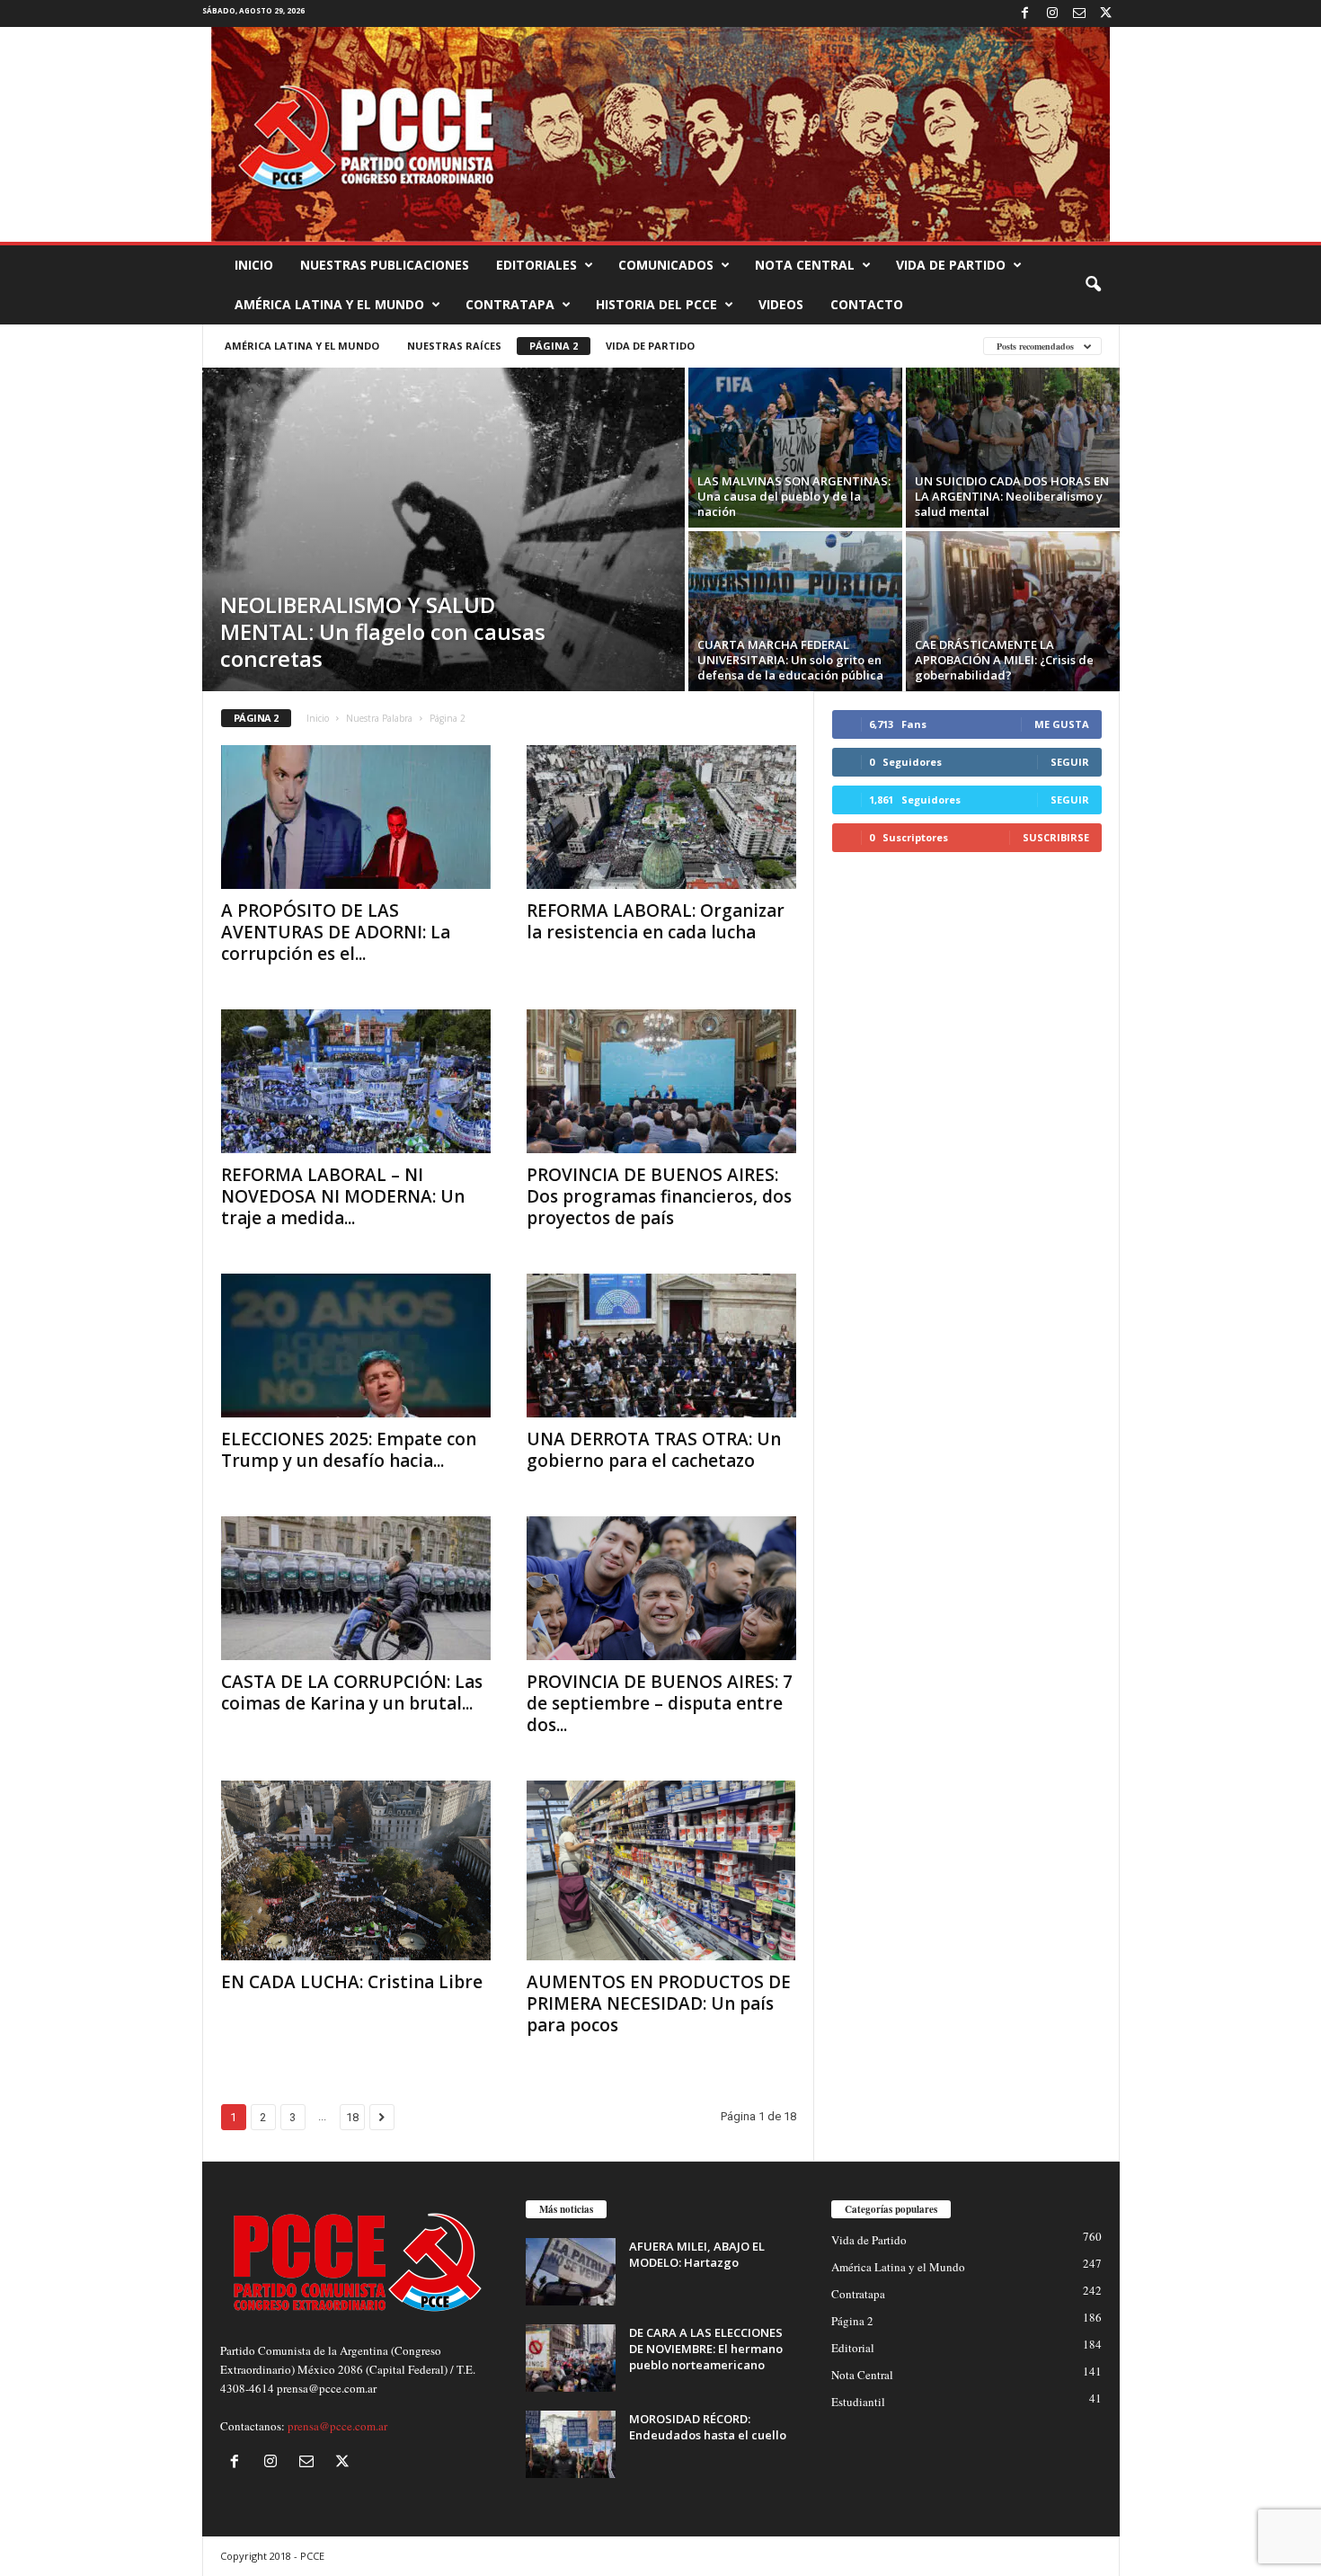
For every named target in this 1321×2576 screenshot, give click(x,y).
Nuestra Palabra (379, 718)
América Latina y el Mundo (329, 304)
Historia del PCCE (656, 304)
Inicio (254, 265)
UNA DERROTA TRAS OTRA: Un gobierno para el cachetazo (654, 1450)
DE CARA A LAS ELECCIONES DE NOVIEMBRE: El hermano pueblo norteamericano (706, 2349)
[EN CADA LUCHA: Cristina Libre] (356, 1870)
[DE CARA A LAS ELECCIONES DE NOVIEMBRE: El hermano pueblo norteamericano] (571, 2358)
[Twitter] (1106, 13)
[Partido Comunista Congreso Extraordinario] (660, 134)
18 (352, 2117)
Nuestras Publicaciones (385, 265)
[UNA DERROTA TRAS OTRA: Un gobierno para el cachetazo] (661, 1346)
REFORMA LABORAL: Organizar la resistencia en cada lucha (656, 921)
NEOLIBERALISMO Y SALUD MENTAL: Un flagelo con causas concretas (383, 631)
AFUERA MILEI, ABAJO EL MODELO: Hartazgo (697, 2254)
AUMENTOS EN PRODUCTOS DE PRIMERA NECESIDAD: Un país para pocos (659, 2003)
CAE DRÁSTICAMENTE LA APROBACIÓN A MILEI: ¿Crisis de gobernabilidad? (1004, 660)
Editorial (853, 2348)
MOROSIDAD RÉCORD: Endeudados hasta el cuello (708, 2427)
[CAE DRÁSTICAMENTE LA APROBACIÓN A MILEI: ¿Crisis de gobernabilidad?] (1013, 611)
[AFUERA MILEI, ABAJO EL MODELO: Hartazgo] (571, 2272)
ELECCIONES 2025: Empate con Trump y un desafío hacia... (349, 1450)
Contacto (867, 304)
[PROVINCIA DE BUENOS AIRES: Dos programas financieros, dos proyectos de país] (661, 1081)
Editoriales (536, 265)
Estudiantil (858, 2402)
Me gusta (1062, 724)
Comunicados (666, 265)
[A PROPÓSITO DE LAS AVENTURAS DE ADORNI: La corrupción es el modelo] (356, 817)
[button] (1093, 285)
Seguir (1070, 762)
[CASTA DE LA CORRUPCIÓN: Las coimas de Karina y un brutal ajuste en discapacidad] (356, 1588)
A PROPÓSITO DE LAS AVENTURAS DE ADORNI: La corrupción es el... (336, 932)
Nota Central (805, 265)
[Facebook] (1025, 13)
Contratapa (510, 304)
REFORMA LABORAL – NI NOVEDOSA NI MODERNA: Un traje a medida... (343, 1196)
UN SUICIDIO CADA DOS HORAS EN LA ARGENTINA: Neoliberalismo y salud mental (1012, 496)
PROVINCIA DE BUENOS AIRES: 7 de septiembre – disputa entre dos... (660, 1703)
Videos (781, 304)
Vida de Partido (951, 265)
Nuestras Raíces (454, 346)
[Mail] (1079, 13)
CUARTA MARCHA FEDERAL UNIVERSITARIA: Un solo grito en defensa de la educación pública (790, 660)
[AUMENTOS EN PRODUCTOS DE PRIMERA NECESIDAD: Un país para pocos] (661, 1870)
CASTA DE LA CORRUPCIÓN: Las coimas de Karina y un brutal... (352, 1692)
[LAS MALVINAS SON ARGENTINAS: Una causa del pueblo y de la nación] (795, 448)
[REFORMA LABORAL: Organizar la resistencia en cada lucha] (661, 817)
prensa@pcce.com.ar (337, 2426)
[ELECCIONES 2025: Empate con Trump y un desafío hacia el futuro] (356, 1346)
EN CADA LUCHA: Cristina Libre (352, 1982)
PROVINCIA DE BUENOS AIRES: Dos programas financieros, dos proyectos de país (659, 1196)
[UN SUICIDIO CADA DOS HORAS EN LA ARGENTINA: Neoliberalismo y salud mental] (1013, 448)
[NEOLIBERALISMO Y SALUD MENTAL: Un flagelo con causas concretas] (443, 529)
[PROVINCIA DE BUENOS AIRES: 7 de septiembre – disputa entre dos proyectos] (661, 1588)
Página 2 (554, 346)
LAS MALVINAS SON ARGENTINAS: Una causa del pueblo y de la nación (794, 496)
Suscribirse (1056, 837)
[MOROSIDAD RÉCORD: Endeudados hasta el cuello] (571, 2444)
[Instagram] (1052, 13)
